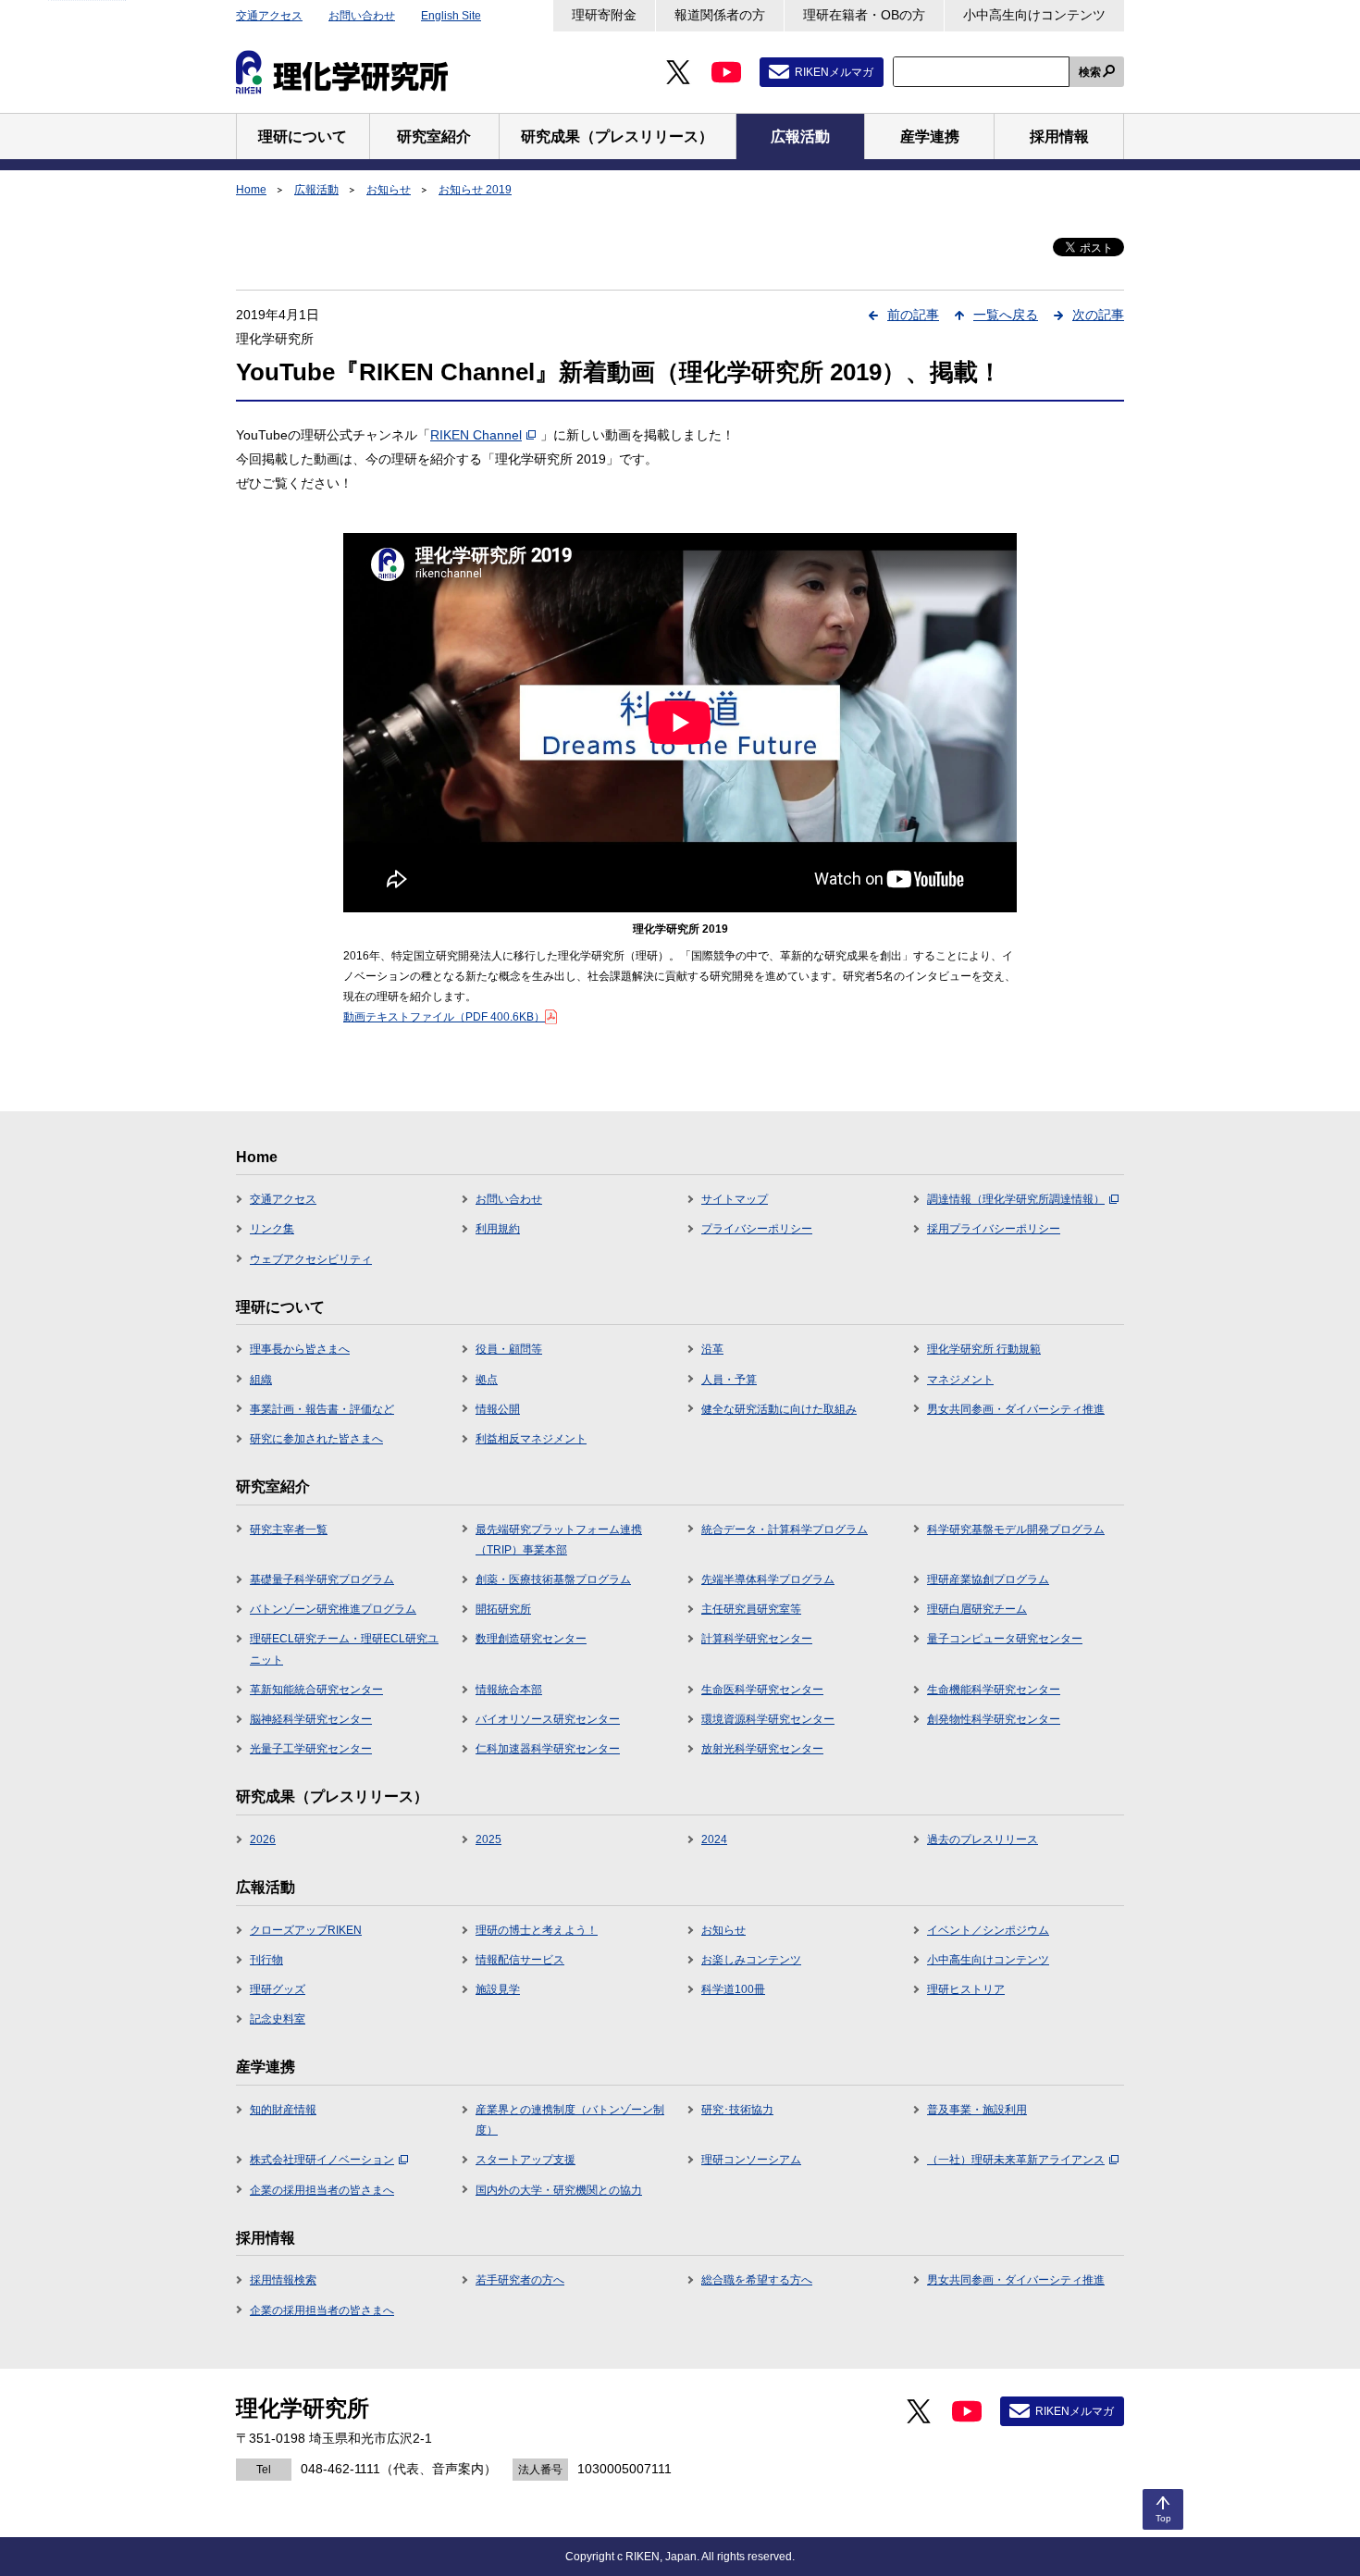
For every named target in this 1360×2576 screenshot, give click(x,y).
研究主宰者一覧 (289, 1529)
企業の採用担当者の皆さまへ (322, 2190)
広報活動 (316, 190)
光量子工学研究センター (311, 1749)
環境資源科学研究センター (768, 1719)
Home (251, 190)
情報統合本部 (509, 1690)
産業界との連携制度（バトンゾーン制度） (570, 2120)
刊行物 (266, 1960)
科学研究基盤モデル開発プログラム (1016, 1529)
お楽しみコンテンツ (751, 1960)
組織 (261, 1380)
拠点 (487, 1380)
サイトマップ (735, 1199)
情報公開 (498, 1409)
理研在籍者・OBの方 (864, 15)
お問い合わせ (362, 16)
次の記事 (1098, 315)
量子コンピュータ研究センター (1005, 1639)
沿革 (712, 1349)
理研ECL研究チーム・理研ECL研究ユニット (344, 1649)
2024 (714, 1839)
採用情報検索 (283, 2280)
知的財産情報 (283, 2110)
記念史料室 (278, 2019)
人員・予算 (729, 1380)
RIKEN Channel (476, 435)
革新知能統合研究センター (316, 1690)
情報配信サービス (520, 1960)
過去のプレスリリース (983, 1839)
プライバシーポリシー (757, 1229)
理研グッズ (278, 1989)
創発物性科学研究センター (994, 1719)
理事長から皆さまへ (300, 1349)
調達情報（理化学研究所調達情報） (1016, 1199)
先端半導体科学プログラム (768, 1579)
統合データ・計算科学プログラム (785, 1529)
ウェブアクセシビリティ (311, 1259)
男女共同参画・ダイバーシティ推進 (1016, 1409)
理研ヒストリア (966, 1989)
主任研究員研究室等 (751, 1609)
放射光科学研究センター (762, 1749)
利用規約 (498, 1229)
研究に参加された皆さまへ (316, 1439)
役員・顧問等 (509, 1349)
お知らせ (389, 190)
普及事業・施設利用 (977, 2110)
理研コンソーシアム (751, 2160)
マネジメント (960, 1380)
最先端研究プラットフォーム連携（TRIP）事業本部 (559, 1540)
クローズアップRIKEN (306, 1930)
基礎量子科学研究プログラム (322, 1579)
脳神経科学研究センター (311, 1719)
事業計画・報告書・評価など (322, 1409)
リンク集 (272, 1229)
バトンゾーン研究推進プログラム (333, 1609)
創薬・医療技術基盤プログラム (553, 1579)
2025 (488, 1839)
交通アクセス (269, 16)
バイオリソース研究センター (548, 1719)
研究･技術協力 (737, 2110)
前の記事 (913, 315)
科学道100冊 (733, 1989)
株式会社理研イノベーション (322, 2160)
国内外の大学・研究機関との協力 (559, 2190)
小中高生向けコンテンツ (1034, 15)
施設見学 (498, 1989)
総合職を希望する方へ (757, 2280)
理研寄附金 (604, 15)
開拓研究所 (503, 1609)
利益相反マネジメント (531, 1439)
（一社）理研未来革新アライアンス (1016, 2160)
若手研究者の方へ (520, 2280)
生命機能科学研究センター (994, 1690)
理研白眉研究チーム (977, 1609)
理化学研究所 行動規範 (984, 1349)
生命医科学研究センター (762, 1690)
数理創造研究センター (531, 1639)
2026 (263, 1839)
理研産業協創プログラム (988, 1579)
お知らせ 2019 (475, 190)
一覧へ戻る (1006, 315)
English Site (451, 16)
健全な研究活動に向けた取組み (779, 1409)
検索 (1090, 72)
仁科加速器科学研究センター (548, 1749)
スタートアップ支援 (525, 2160)
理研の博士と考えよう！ (537, 1930)
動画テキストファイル (444, 1017)
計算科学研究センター (757, 1639)
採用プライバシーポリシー (994, 1229)
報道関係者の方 (720, 15)
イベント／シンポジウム (988, 1930)
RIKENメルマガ (834, 72)
